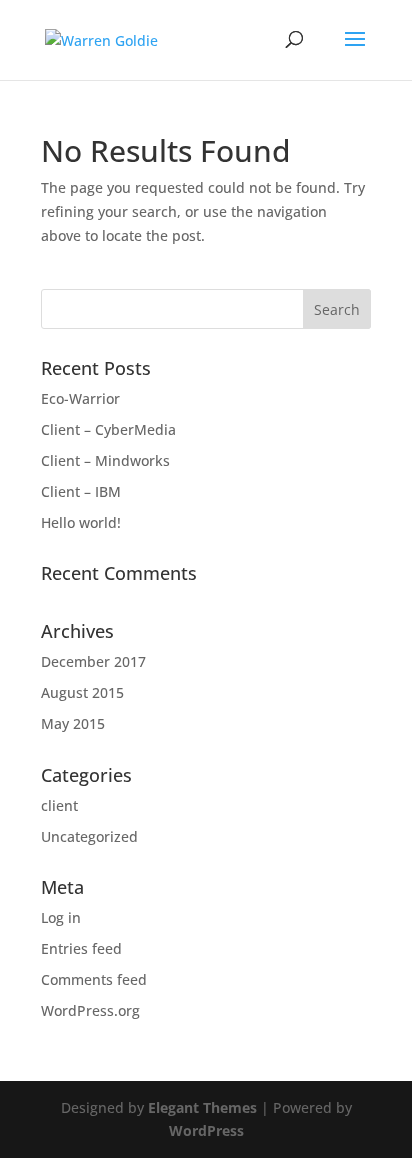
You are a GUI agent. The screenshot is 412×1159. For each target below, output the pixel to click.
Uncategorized (89, 836)
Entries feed (81, 948)
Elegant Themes (202, 1107)
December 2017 (93, 661)
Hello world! (81, 522)
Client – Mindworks (105, 460)
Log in (61, 917)
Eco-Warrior (80, 398)
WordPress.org (90, 1010)
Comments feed (94, 979)
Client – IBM (81, 491)
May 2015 (73, 723)
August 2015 (82, 692)
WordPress (206, 1130)
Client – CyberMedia (108, 429)
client (59, 805)
